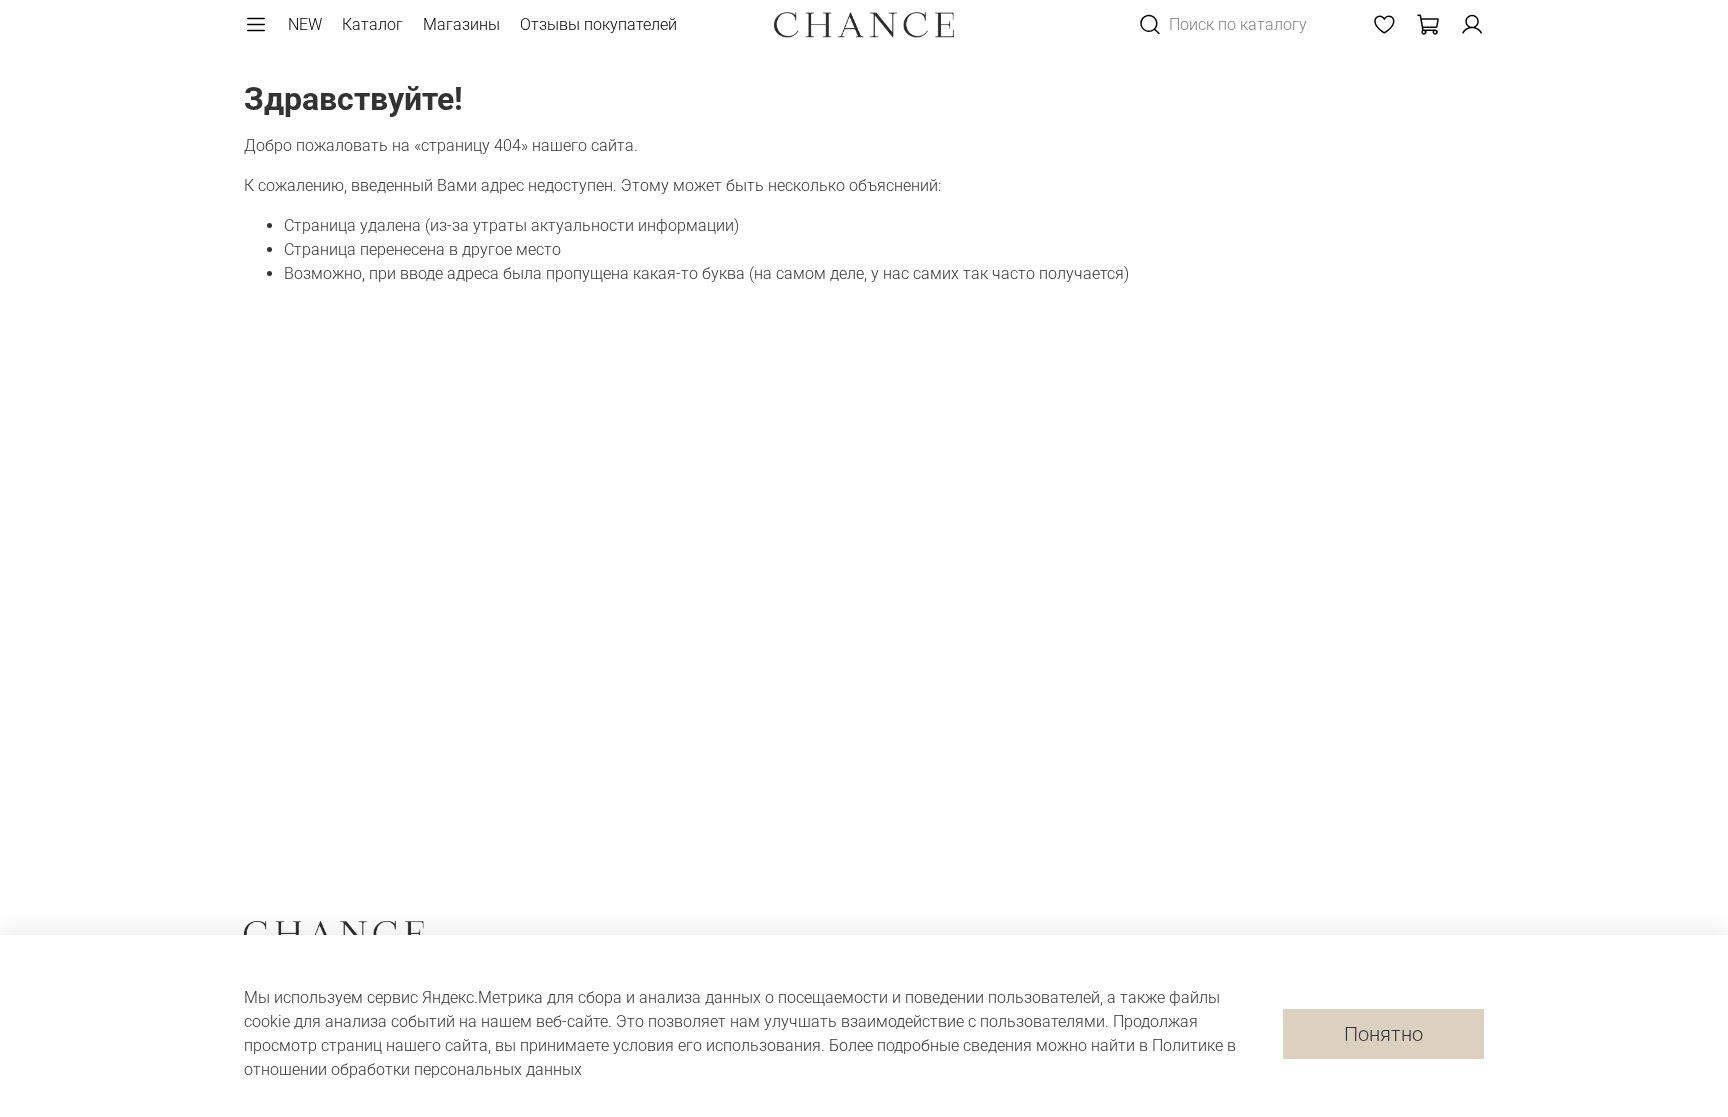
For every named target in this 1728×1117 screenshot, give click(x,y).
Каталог (372, 24)
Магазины (461, 24)
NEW (305, 24)
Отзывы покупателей (598, 24)
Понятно (1383, 1034)
